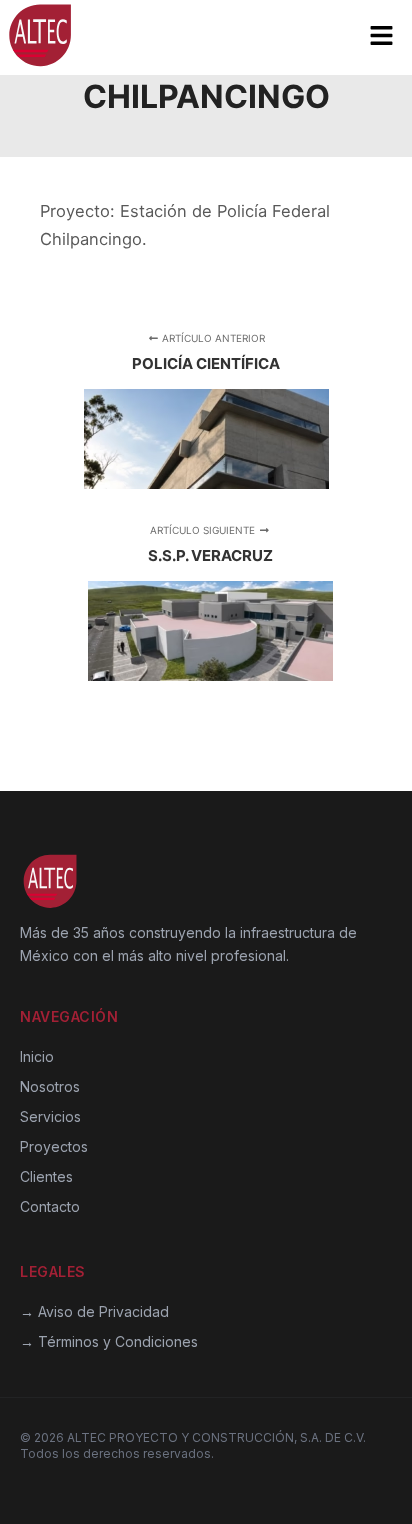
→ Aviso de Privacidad (94, 1311)
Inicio (37, 1056)
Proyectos (54, 1146)
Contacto (50, 1206)
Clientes (46, 1176)
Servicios (50, 1116)
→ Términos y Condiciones (109, 1341)
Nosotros (50, 1086)
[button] (381, 37)
